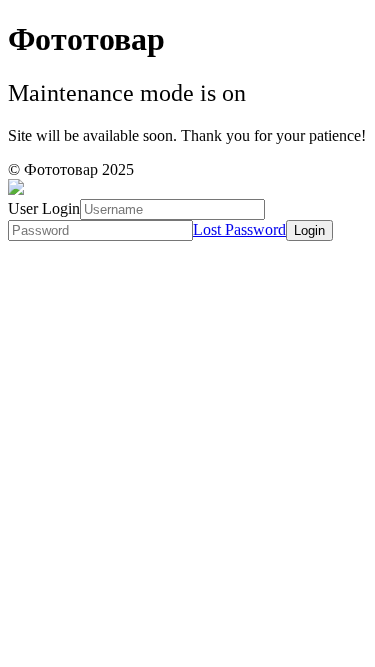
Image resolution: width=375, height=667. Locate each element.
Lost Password (239, 229)
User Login (44, 208)
